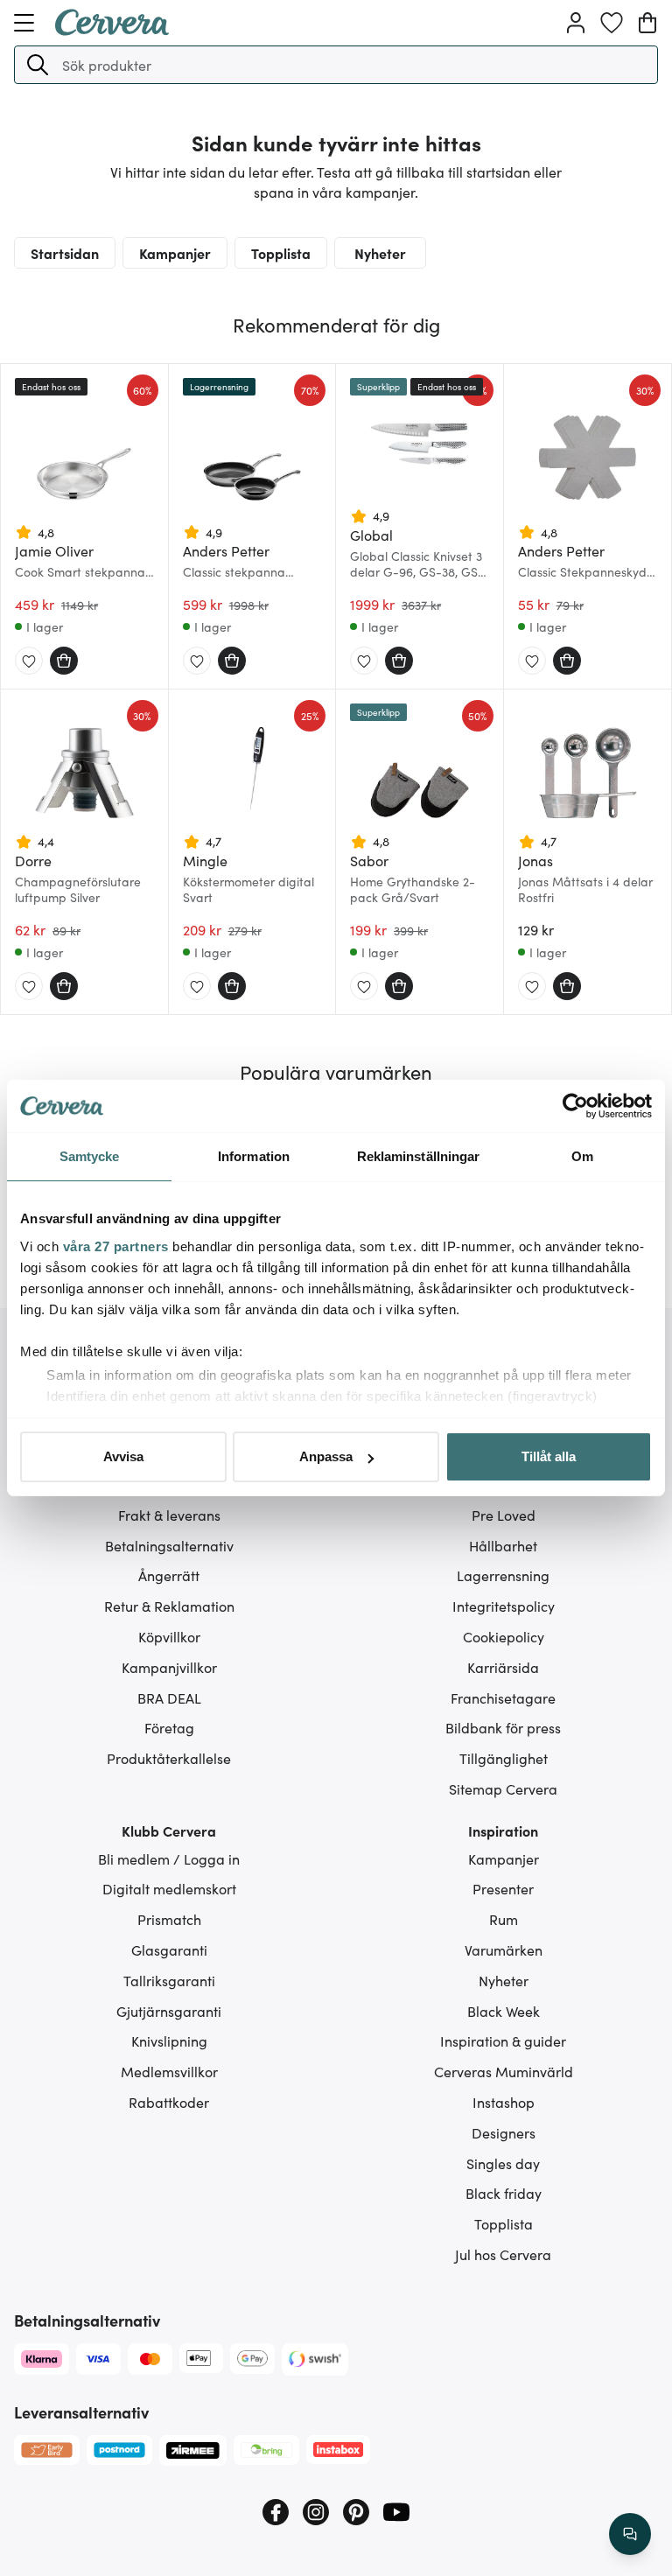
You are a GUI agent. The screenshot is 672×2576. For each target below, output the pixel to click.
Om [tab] (582, 1156)
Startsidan (65, 253)
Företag (169, 1727)
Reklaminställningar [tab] (419, 1156)
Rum (504, 1919)
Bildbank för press (503, 1727)
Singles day (503, 2163)
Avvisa (123, 1456)
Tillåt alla (549, 1456)
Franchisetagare (503, 1697)
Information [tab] (254, 1156)
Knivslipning (169, 2040)
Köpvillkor (169, 1636)
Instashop (504, 2102)
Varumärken (504, 1949)
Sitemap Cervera (503, 1788)
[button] (38, 65)
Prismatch (169, 1919)
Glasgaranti (169, 1949)
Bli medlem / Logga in (169, 1858)
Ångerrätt (169, 1575)
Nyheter (380, 253)
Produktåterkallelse (169, 1758)
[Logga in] (576, 23)
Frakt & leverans (169, 1515)
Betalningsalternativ (169, 1545)
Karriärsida (503, 1667)
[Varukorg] (647, 23)
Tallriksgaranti (169, 1980)
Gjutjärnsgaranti (169, 2011)
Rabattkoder (169, 2102)
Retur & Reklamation (169, 1606)
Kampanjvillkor (169, 1667)
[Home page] (112, 30)
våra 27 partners (116, 1246)
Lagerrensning (503, 1575)
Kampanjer (175, 253)
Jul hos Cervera (503, 2254)
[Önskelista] (612, 23)
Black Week (504, 2011)
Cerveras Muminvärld (504, 2071)
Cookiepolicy (504, 1636)
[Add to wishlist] (29, 661)
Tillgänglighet (504, 1758)
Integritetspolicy (504, 1606)
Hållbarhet (503, 1545)
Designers (504, 2132)
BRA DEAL (169, 1697)
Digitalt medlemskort (169, 1888)
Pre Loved (504, 1515)
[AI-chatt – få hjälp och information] (630, 2534)
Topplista (281, 253)
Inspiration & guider (503, 2040)
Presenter (503, 1888)
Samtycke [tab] (90, 1156)
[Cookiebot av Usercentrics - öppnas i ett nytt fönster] (575, 1106)
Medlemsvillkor (169, 2071)
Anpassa (326, 1456)
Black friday (504, 2193)
